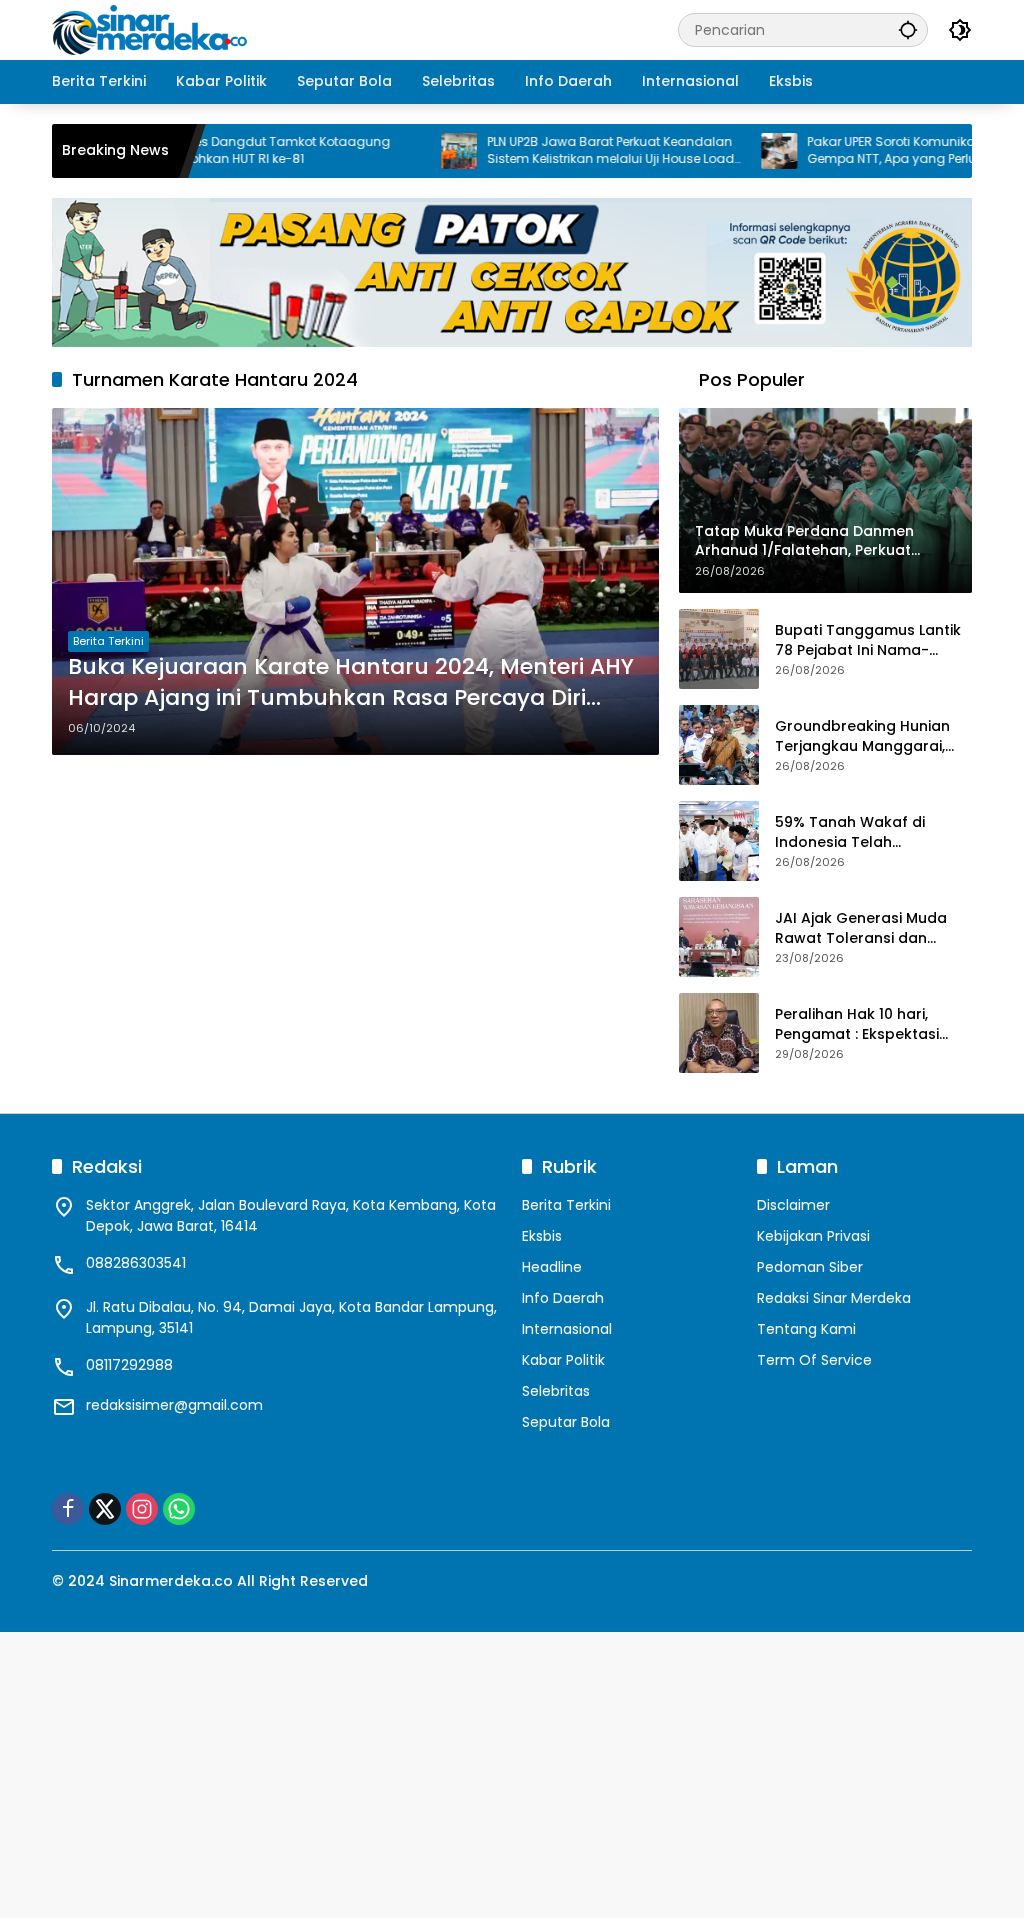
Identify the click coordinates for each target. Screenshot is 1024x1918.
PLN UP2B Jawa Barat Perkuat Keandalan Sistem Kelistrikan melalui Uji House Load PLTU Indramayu (567, 151)
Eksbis (542, 1236)
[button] (908, 29)
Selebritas (556, 1391)
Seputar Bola (566, 1422)
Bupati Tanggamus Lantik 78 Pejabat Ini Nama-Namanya (868, 640)
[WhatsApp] (179, 1509)
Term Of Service (814, 1360)
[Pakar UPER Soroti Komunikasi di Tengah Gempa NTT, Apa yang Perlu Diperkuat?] (736, 151)
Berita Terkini (108, 641)
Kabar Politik (563, 1360)
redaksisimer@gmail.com (174, 1405)
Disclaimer (793, 1205)
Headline (552, 1267)
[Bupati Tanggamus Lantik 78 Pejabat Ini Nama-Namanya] (719, 649)
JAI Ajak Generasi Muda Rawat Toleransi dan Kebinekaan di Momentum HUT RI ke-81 (870, 928)
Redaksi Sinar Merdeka (834, 1298)
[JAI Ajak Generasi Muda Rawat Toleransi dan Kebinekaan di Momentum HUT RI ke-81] (719, 937)
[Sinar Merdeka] (152, 29)
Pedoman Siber (810, 1267)
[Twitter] (105, 1509)
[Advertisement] (512, 1772)
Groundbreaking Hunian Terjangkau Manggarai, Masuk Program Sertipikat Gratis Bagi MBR (869, 736)
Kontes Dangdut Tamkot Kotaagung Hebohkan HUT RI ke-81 (235, 150)
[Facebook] (68, 1509)
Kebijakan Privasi (813, 1236)
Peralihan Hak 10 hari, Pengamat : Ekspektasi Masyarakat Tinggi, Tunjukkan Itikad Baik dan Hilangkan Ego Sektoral (868, 1024)
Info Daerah (563, 1298)
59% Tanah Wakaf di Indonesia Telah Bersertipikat (850, 832)
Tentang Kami (806, 1329)
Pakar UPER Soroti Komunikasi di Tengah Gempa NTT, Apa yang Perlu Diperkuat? (886, 150)
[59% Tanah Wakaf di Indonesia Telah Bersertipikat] (719, 841)
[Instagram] (142, 1509)
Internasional (567, 1329)
